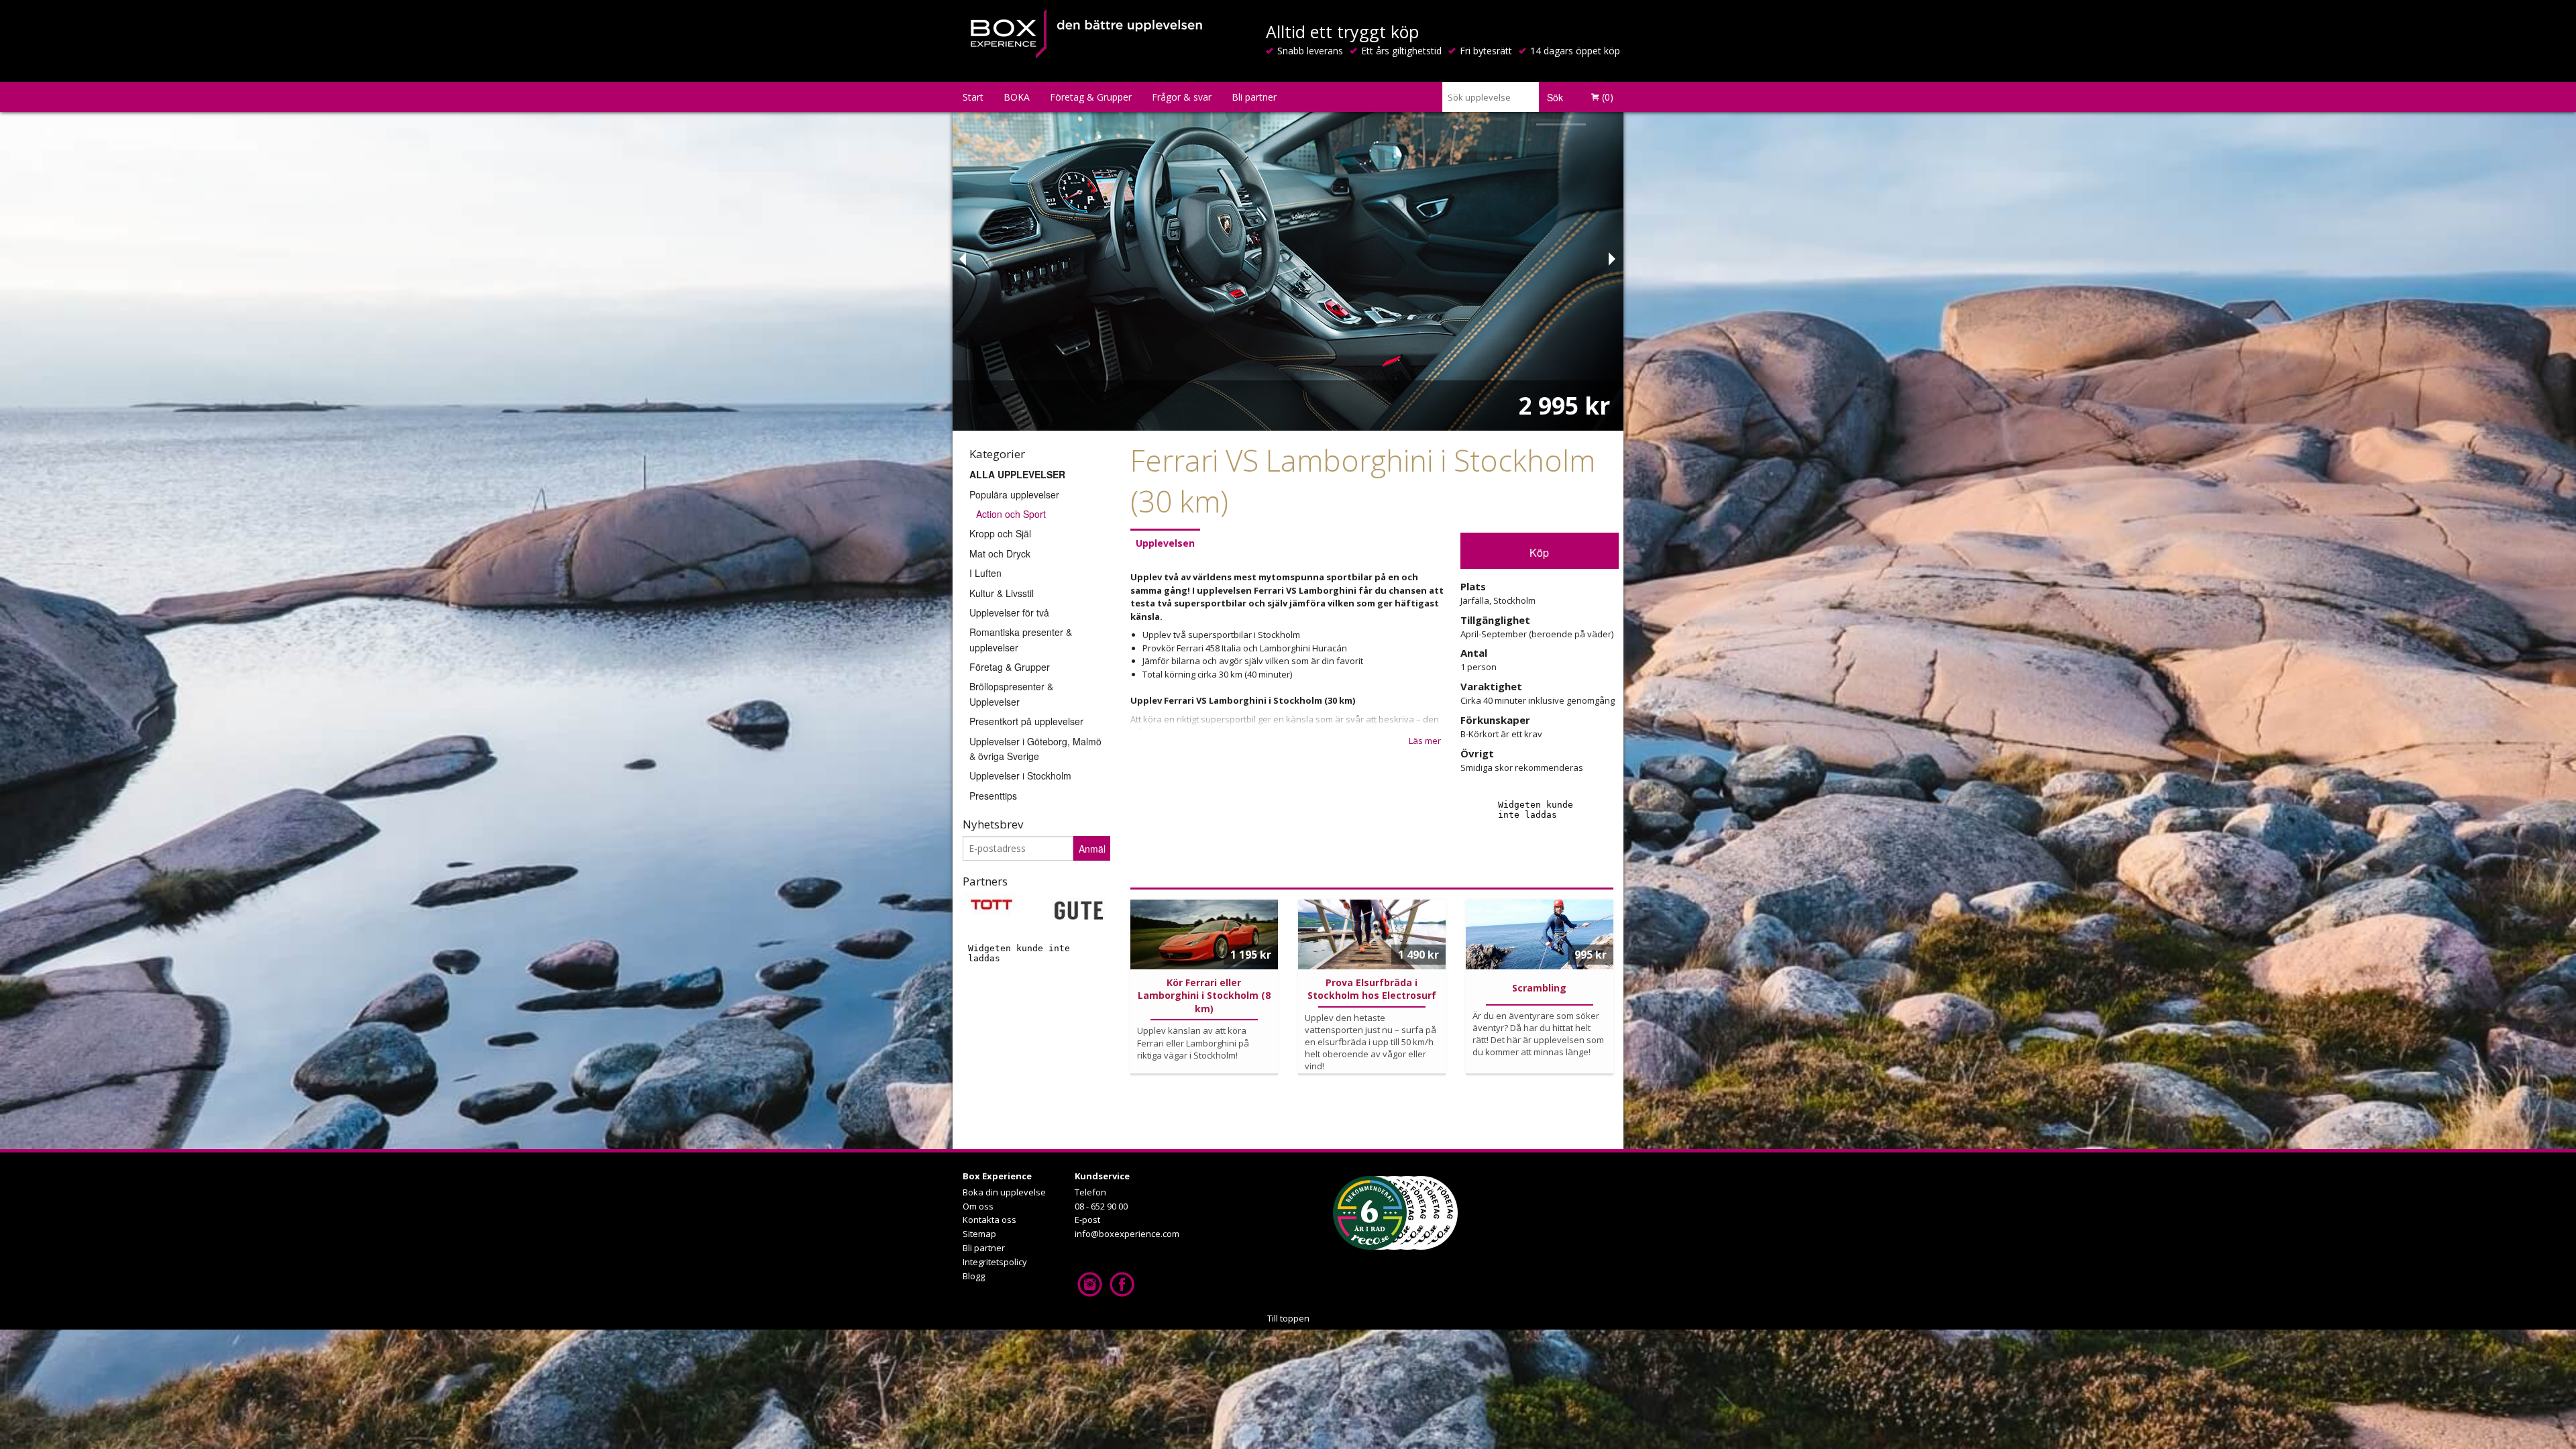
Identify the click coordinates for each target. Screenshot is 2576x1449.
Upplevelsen (1165, 543)
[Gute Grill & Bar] (1078, 909)
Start (973, 97)
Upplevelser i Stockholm (1020, 775)
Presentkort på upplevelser (1026, 721)
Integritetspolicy (995, 1262)
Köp (1539, 552)
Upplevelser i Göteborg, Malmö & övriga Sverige (1035, 749)
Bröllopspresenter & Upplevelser (1011, 694)
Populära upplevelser (1014, 494)
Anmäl (1092, 849)
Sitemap (979, 1234)
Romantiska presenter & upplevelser (1021, 639)
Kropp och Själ (1000, 533)
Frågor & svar (1182, 97)
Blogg (974, 1276)
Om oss (978, 1206)
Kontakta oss (989, 1220)
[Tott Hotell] (991, 904)
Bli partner (1254, 97)
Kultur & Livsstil (1002, 593)
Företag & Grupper (1091, 97)
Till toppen (1288, 1318)
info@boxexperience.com (1127, 1234)
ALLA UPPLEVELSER (1017, 474)
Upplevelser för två (1009, 612)
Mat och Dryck (1000, 553)
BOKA (1017, 97)
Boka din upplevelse (1004, 1192)
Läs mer (1425, 741)
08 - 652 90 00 (1101, 1206)
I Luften (985, 573)
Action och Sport (1011, 514)
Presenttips (993, 796)
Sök (1555, 97)
